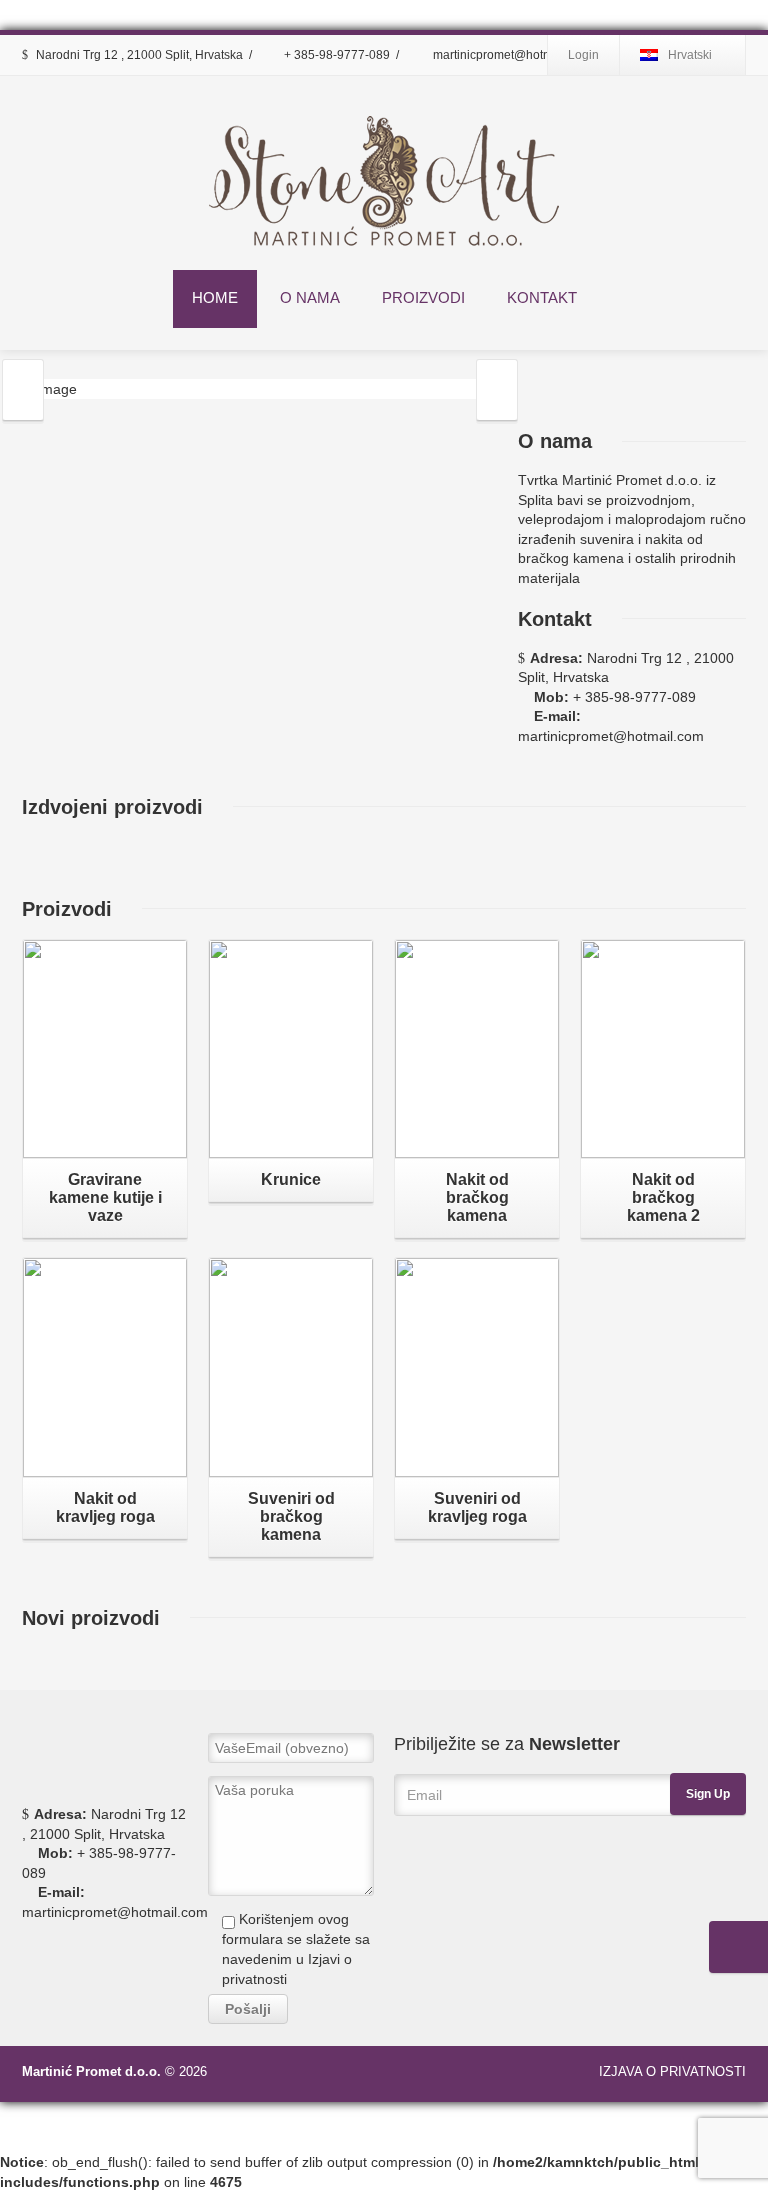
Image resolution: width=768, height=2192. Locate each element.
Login (583, 55)
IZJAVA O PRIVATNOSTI (672, 2071)
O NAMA (310, 297)
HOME (215, 297)
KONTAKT (542, 297)
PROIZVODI (423, 297)
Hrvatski (690, 55)
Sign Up (708, 1794)
